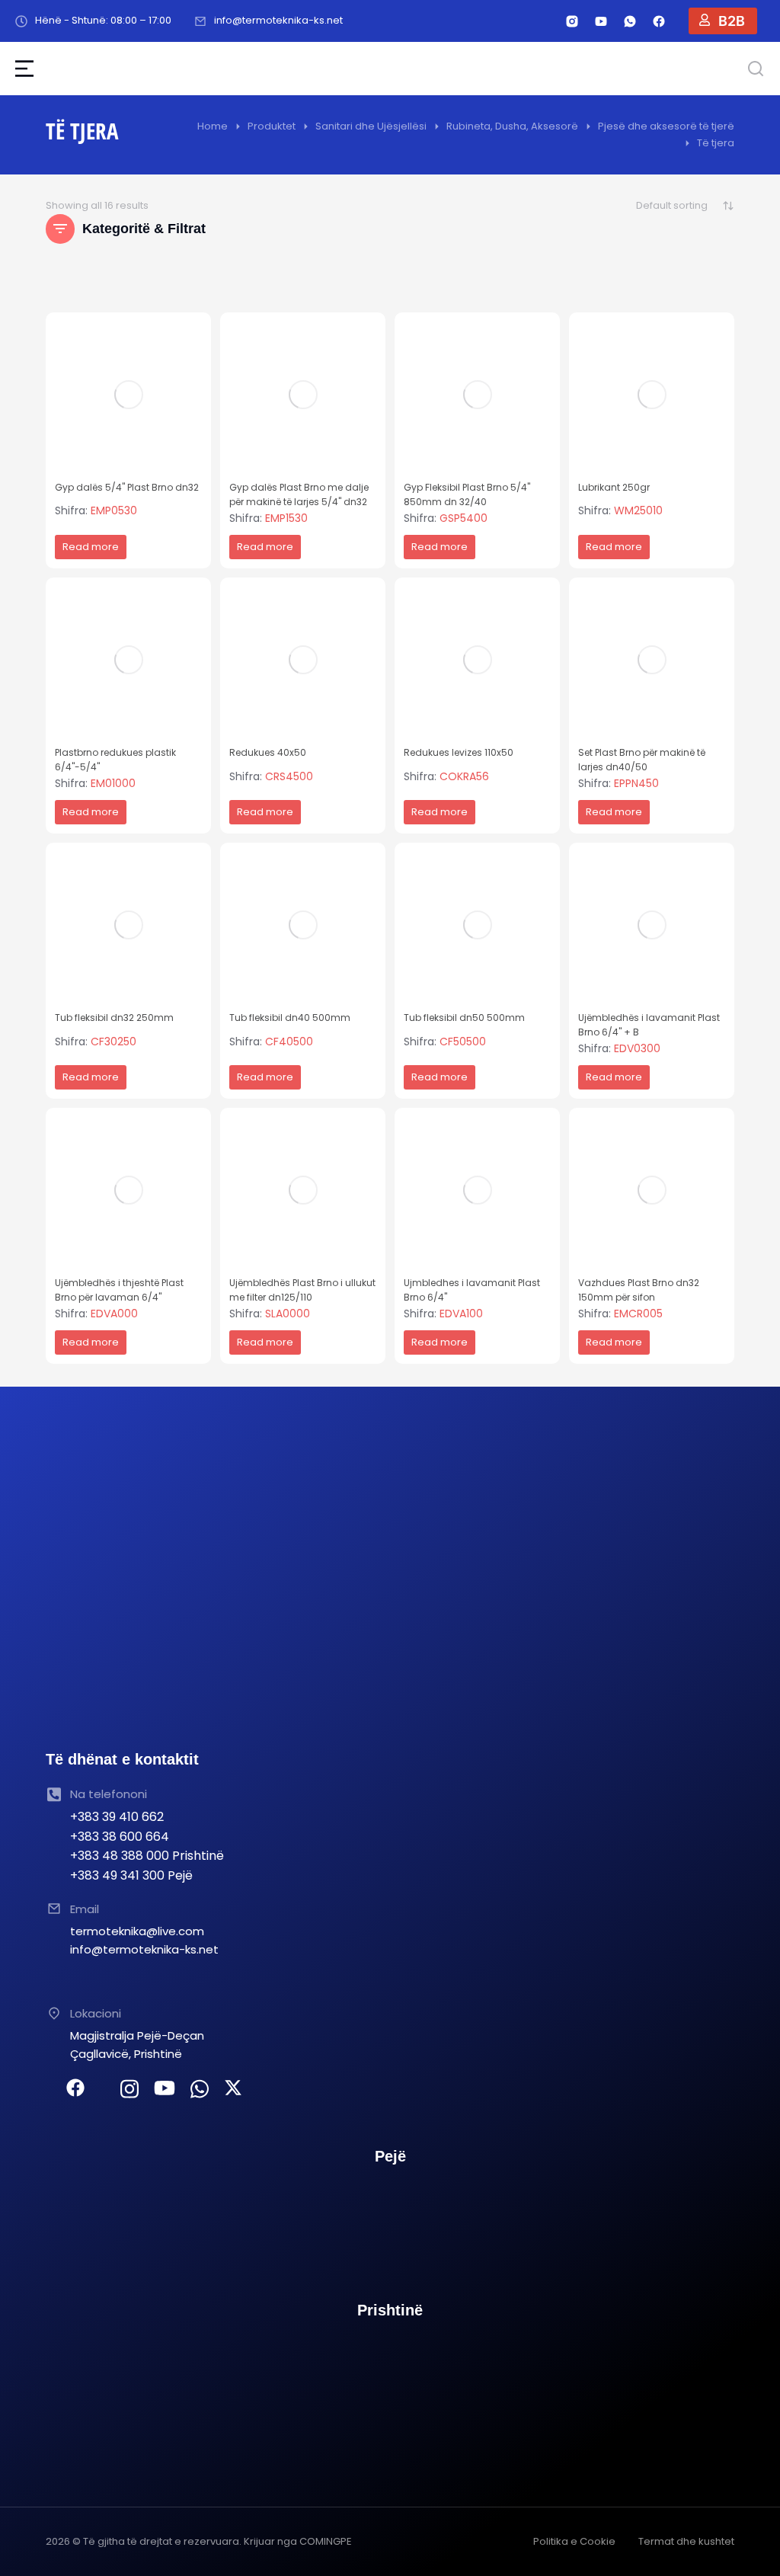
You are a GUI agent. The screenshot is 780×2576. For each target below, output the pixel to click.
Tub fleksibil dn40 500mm (290, 1018)
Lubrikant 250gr (614, 487)
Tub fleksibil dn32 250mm (114, 1018)
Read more (91, 547)
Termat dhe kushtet (686, 2541)
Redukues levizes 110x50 (459, 752)
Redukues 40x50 (268, 752)
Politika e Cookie (574, 2541)
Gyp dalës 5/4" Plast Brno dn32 (127, 487)
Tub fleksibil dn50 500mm (464, 1018)
